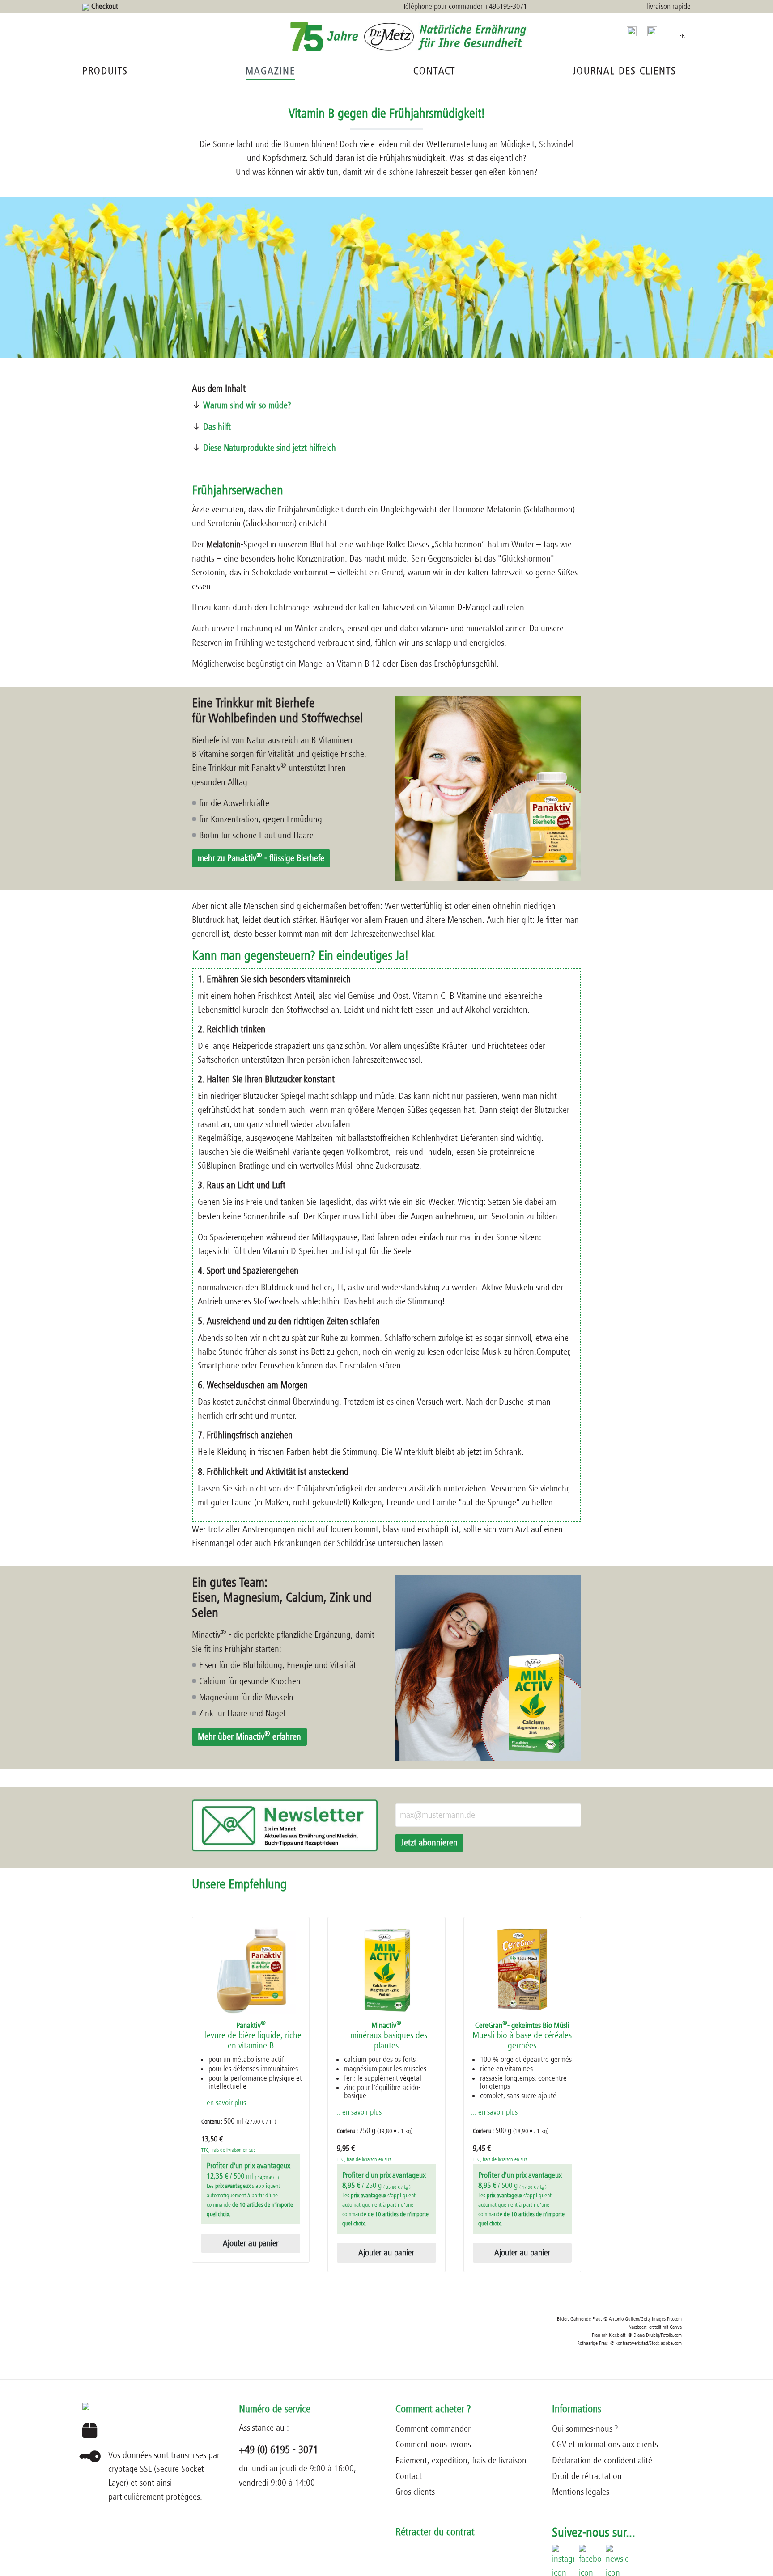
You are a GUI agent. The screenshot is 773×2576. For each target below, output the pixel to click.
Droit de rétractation (587, 2476)
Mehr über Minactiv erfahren (249, 1736)
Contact (409, 2476)
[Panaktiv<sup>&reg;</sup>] (251, 1969)
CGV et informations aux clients (605, 2444)
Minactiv (386, 2036)
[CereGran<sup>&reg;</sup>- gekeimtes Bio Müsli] (522, 1969)
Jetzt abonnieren (429, 1843)
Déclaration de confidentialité (602, 2460)
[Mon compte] (652, 31)
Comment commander (433, 2429)
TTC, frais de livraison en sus (228, 2150)
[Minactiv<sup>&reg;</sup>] (386, 1969)
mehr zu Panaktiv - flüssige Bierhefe (261, 857)
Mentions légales (581, 2492)
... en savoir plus (223, 2103)
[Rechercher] (632, 31)
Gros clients (415, 2492)
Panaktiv (251, 2036)
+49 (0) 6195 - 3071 (278, 2450)
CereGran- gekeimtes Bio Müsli (522, 2036)
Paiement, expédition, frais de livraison (461, 2460)
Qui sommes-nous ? (585, 2429)
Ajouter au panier (251, 2243)
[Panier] (668, 30)
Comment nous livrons (433, 2444)
